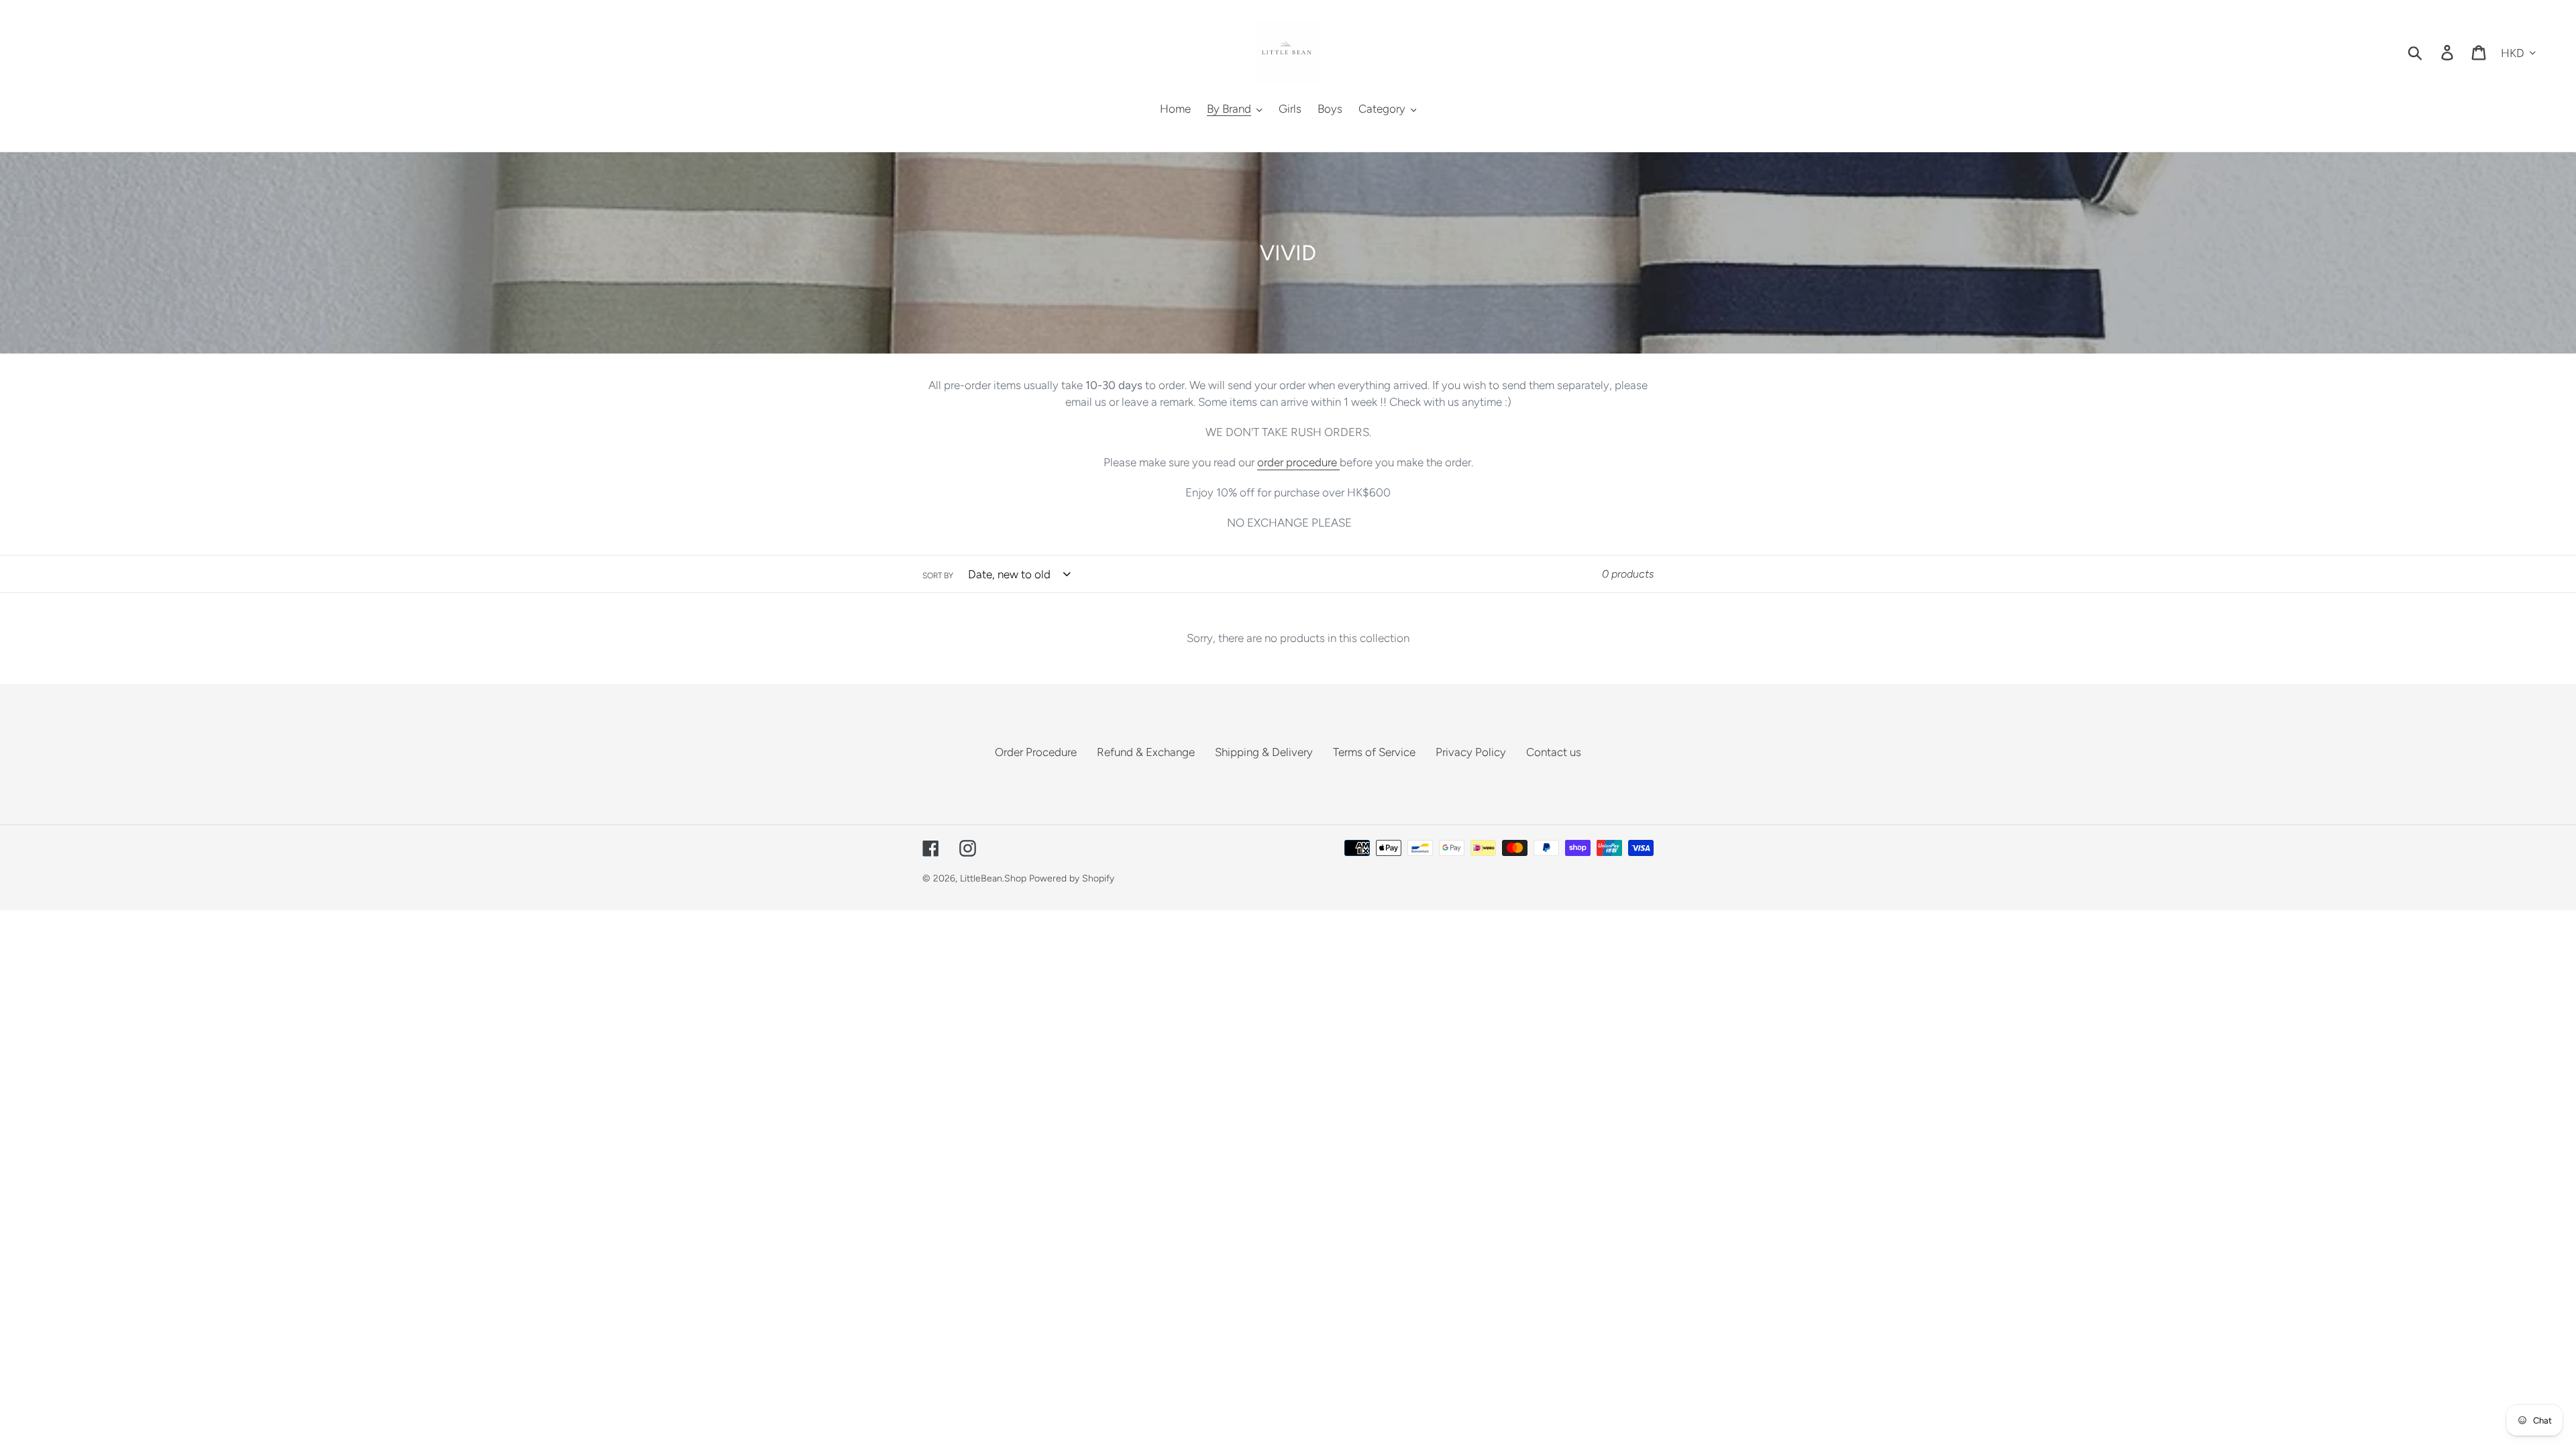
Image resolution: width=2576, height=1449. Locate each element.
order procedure (1298, 462)
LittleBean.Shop (993, 878)
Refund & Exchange (1146, 752)
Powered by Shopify (1072, 878)
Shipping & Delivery (1264, 752)
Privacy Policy (1471, 752)
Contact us (1554, 752)
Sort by (938, 576)
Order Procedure (1036, 752)
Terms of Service (1374, 752)
